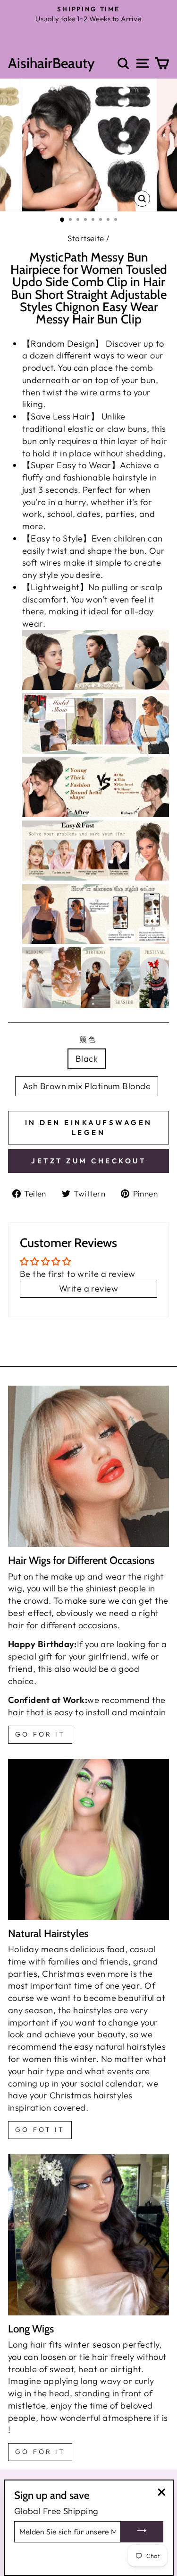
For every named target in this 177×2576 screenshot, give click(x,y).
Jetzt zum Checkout (88, 1161)
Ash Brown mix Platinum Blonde (87, 1086)
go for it (40, 1734)
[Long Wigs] (88, 2235)
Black (87, 1059)
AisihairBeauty (51, 63)
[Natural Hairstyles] (88, 1839)
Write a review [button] (88, 1288)
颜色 (88, 1039)
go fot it (40, 2130)
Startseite (86, 238)
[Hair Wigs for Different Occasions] (88, 1466)
